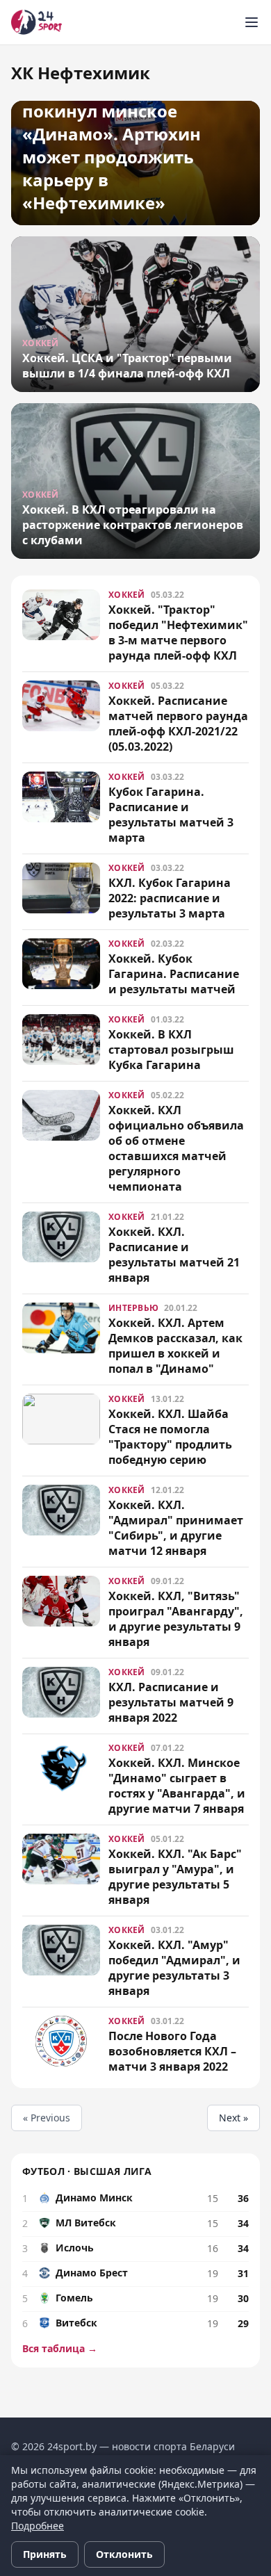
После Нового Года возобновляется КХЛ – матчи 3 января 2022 (172, 2051)
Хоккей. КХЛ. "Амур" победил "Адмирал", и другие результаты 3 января (174, 1968)
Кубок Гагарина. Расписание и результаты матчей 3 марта (171, 815)
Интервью (133, 1308)
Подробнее (38, 2526)
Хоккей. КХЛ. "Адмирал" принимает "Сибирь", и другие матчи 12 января (176, 1528)
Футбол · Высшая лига (87, 2171)
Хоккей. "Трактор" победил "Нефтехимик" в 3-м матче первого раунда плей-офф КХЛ (178, 633)
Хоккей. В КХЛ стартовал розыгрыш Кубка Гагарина (171, 1050)
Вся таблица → (60, 2348)
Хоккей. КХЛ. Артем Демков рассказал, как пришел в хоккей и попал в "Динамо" (175, 1346)
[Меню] (252, 22)
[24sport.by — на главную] (36, 22)
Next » (233, 2118)
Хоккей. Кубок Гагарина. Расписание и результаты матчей (174, 974)
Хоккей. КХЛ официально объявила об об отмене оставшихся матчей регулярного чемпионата (176, 1148)
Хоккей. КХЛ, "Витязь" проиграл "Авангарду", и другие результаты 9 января (176, 1619)
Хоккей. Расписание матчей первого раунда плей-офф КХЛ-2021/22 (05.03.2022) (178, 724)
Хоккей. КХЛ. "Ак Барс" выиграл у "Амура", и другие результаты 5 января (175, 1877)
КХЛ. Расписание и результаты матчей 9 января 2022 (171, 1702)
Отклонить (124, 2554)
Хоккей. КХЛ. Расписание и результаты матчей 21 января (174, 1255)
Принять (45, 2554)
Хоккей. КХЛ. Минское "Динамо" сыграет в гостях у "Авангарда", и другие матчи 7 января (177, 1786)
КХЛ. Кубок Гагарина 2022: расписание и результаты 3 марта (170, 898)
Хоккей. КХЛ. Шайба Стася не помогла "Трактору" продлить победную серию (170, 1437)
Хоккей (127, 595)
